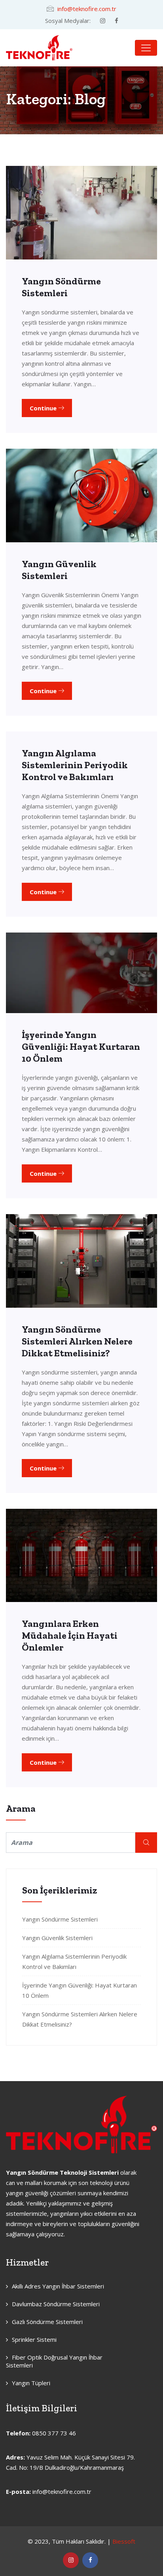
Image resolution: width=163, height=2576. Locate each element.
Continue (44, 408)
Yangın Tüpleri (31, 2383)
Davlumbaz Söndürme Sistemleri (56, 2304)
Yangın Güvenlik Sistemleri (59, 570)
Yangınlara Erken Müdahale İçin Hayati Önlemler (70, 1635)
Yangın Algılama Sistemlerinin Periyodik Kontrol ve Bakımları (75, 765)
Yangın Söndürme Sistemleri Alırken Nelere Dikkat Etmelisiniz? (77, 1341)
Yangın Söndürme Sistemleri (61, 287)
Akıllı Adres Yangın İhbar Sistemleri (58, 2286)
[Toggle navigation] (146, 48)
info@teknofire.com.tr (87, 9)
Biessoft (124, 2541)
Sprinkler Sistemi (34, 2339)
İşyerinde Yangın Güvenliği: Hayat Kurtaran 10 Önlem (81, 1046)
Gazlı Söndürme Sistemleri (47, 2322)
